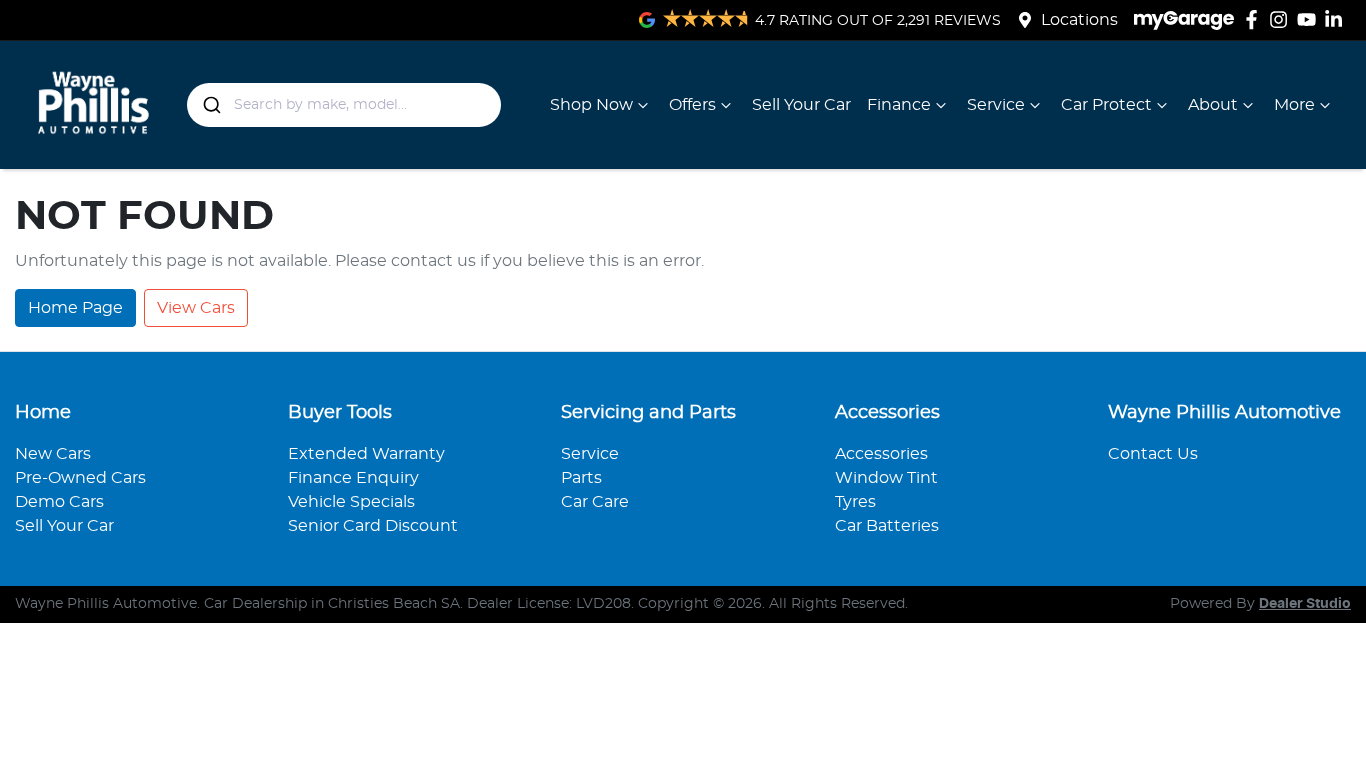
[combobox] (344, 105)
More (1294, 105)
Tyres (855, 502)
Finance (899, 105)
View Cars (196, 308)
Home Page (75, 308)
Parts (581, 478)
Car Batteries (887, 526)
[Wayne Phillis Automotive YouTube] (1310, 19)
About (1213, 105)
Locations (1079, 20)
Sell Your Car (801, 105)
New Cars (53, 454)
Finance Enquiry (353, 478)
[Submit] (210, 105)
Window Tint (886, 478)
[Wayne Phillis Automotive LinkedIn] (1337, 19)
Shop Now (591, 105)
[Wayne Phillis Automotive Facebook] (1255, 19)
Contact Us (1153, 454)
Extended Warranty (366, 454)
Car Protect (1106, 105)
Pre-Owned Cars (80, 478)
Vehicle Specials (351, 502)
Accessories (881, 454)
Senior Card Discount (373, 526)
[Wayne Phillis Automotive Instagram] (1282, 19)
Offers (692, 105)
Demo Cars (59, 502)
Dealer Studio (1305, 604)
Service (996, 105)
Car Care (595, 502)
